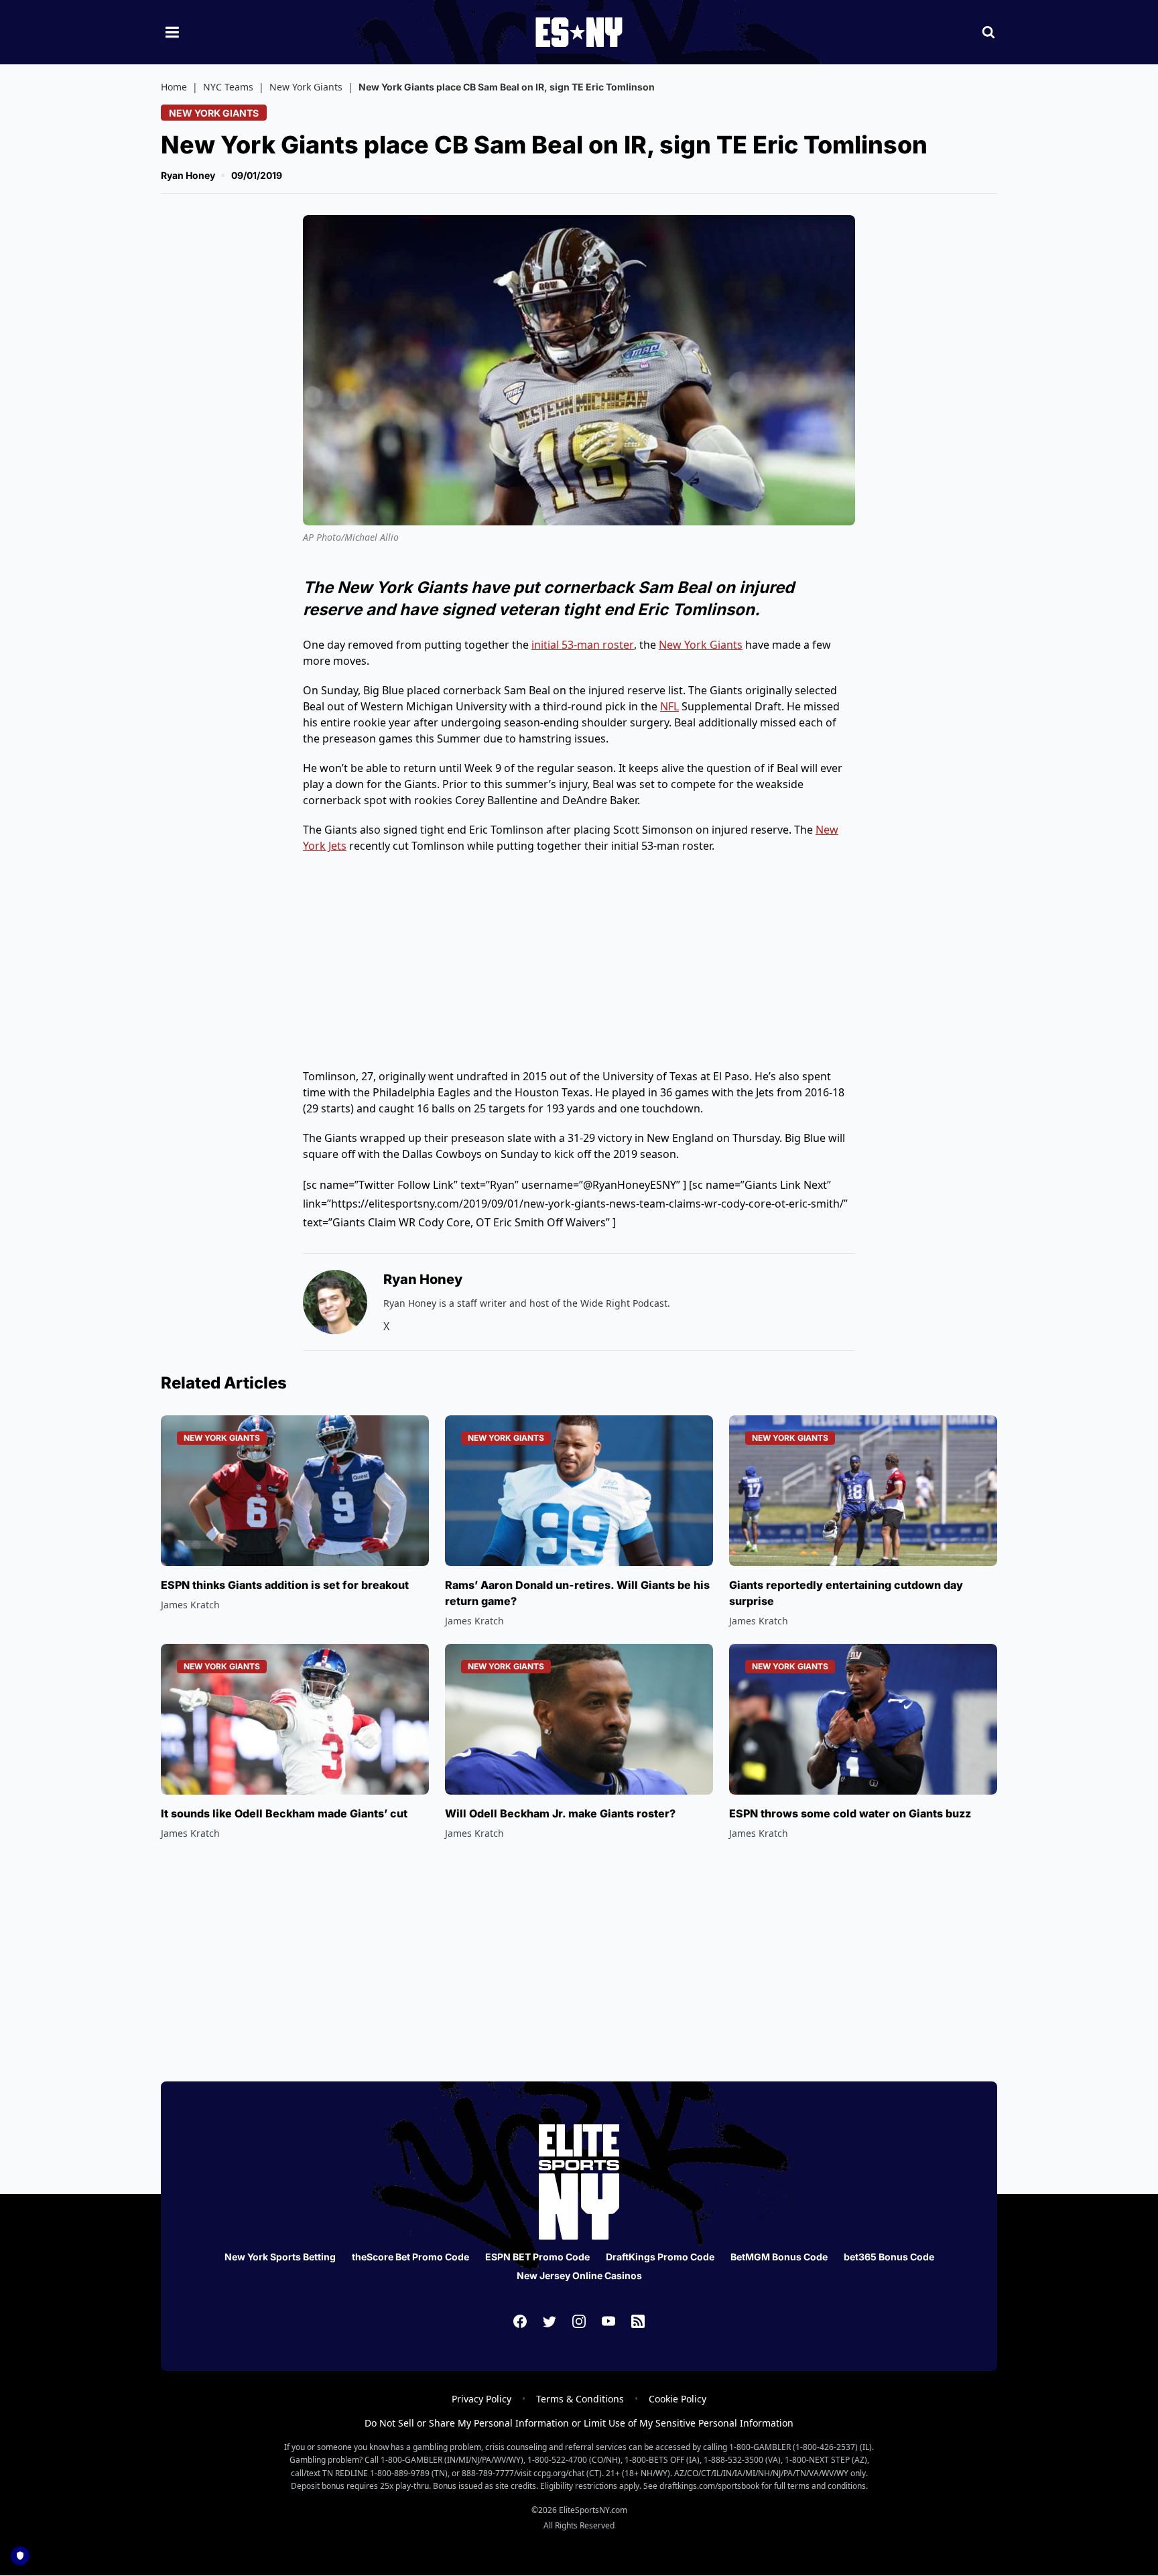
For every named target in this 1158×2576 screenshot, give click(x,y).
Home (174, 87)
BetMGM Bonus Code (779, 2257)
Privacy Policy (481, 2399)
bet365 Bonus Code (889, 2257)
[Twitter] (550, 2321)
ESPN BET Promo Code (537, 2257)
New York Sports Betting (280, 2257)
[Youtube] (608, 2321)
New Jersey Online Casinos (579, 2275)
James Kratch (190, 1605)
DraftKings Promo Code (660, 2257)
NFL (669, 706)
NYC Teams (228, 87)
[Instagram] (579, 2321)
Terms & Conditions (580, 2399)
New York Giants (306, 87)
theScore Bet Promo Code (410, 2257)
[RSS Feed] (638, 2321)
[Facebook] (520, 2321)
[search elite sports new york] (988, 32)
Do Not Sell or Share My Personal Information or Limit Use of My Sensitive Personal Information (579, 2423)
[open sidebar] (172, 32)
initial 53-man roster (583, 645)
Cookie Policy (678, 2399)
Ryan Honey (188, 175)
